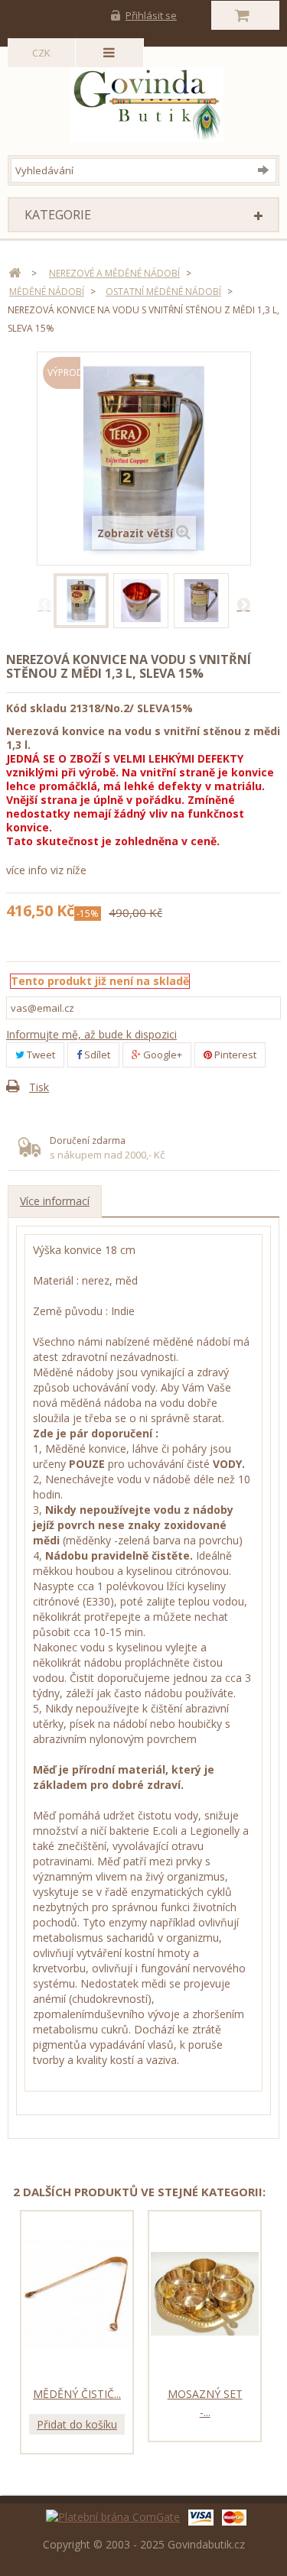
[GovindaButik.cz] (147, 101)
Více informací (55, 1201)
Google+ (161, 1055)
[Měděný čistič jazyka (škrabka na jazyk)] (77, 2294)
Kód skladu (36, 708)
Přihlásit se (151, 15)
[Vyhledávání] (267, 170)
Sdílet (96, 1055)
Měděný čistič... (77, 2394)
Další (243, 604)
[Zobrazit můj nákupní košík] (245, 15)
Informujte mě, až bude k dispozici (91, 1034)
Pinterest (234, 1055)
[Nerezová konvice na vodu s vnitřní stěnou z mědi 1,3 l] (81, 601)
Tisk (39, 1087)
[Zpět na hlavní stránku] (15, 273)
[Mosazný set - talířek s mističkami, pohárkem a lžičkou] (205, 2294)
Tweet (40, 1055)
